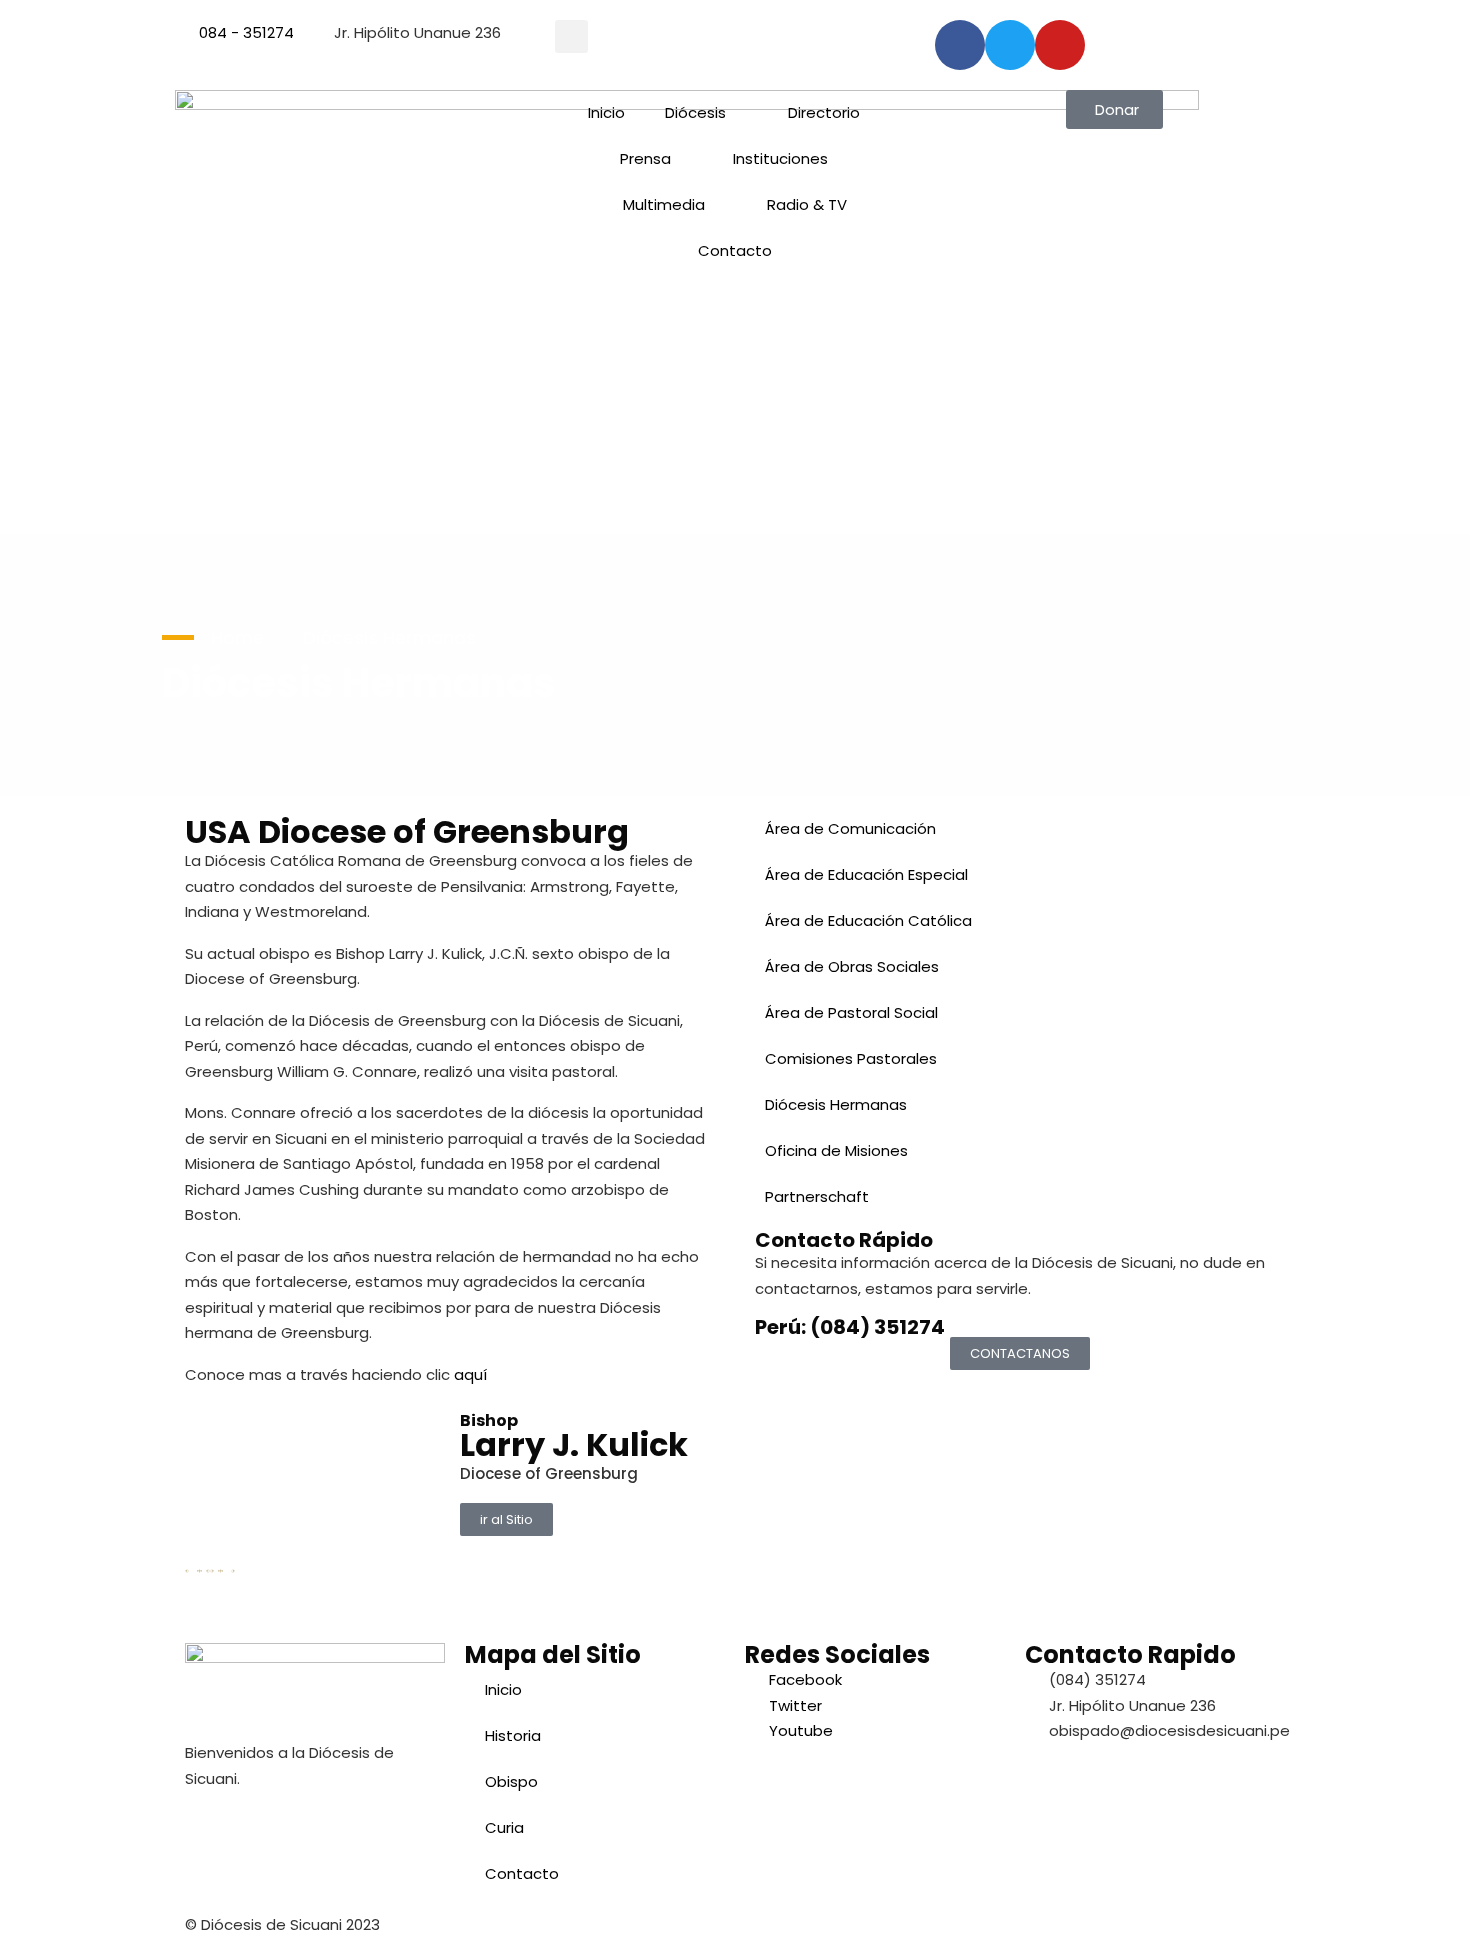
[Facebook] (960, 45)
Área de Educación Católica (868, 920)
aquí (470, 1374)
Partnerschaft (817, 1196)
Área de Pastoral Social (851, 1012)
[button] (571, 36)
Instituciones (780, 158)
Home (237, 637)
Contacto (735, 250)
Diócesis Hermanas (836, 1104)
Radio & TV (807, 204)
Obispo (511, 1781)
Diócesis (695, 112)
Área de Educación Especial (866, 874)
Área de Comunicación (850, 828)
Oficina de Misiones (836, 1150)
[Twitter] (1010, 45)
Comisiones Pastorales (851, 1058)
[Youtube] (1060, 45)
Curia (504, 1827)
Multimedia (664, 204)
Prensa (645, 158)
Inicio (606, 112)
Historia (513, 1735)
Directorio (824, 112)
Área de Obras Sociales (852, 966)
